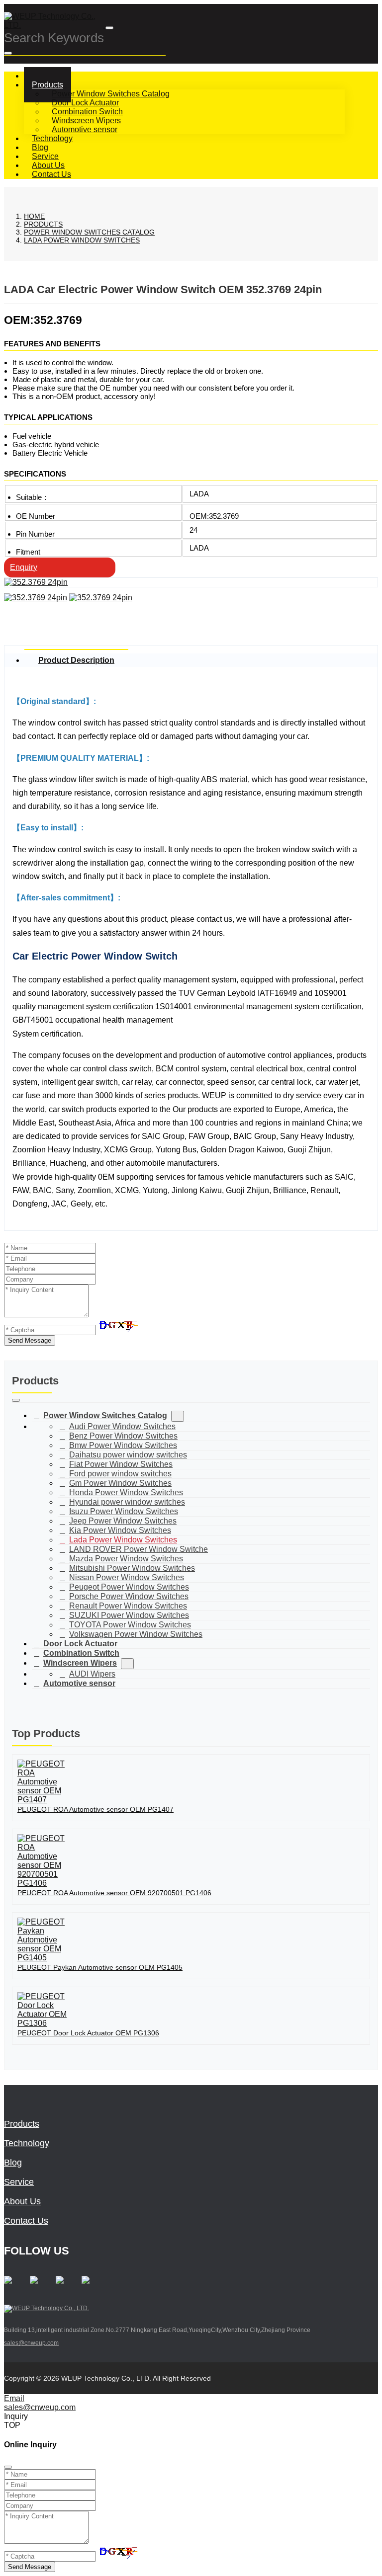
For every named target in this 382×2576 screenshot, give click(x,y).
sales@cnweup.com (31, 2343)
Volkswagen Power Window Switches (136, 1634)
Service (19, 2182)
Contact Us (51, 174)
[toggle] (109, 28)
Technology (27, 2143)
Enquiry (24, 567)
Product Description (76, 660)
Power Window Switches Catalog (111, 94)
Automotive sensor (85, 129)
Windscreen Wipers (86, 121)
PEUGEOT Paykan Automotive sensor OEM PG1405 (100, 1967)
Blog (13, 2163)
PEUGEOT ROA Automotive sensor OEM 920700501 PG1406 (114, 1893)
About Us (22, 2201)
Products (48, 85)
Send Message (30, 1340)
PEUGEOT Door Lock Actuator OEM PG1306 (88, 2033)
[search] (8, 53)
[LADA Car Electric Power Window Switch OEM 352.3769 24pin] (36, 582)
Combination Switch (87, 112)
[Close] (8, 2467)
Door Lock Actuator (85, 103)
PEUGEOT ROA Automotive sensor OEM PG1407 (95, 1809)
